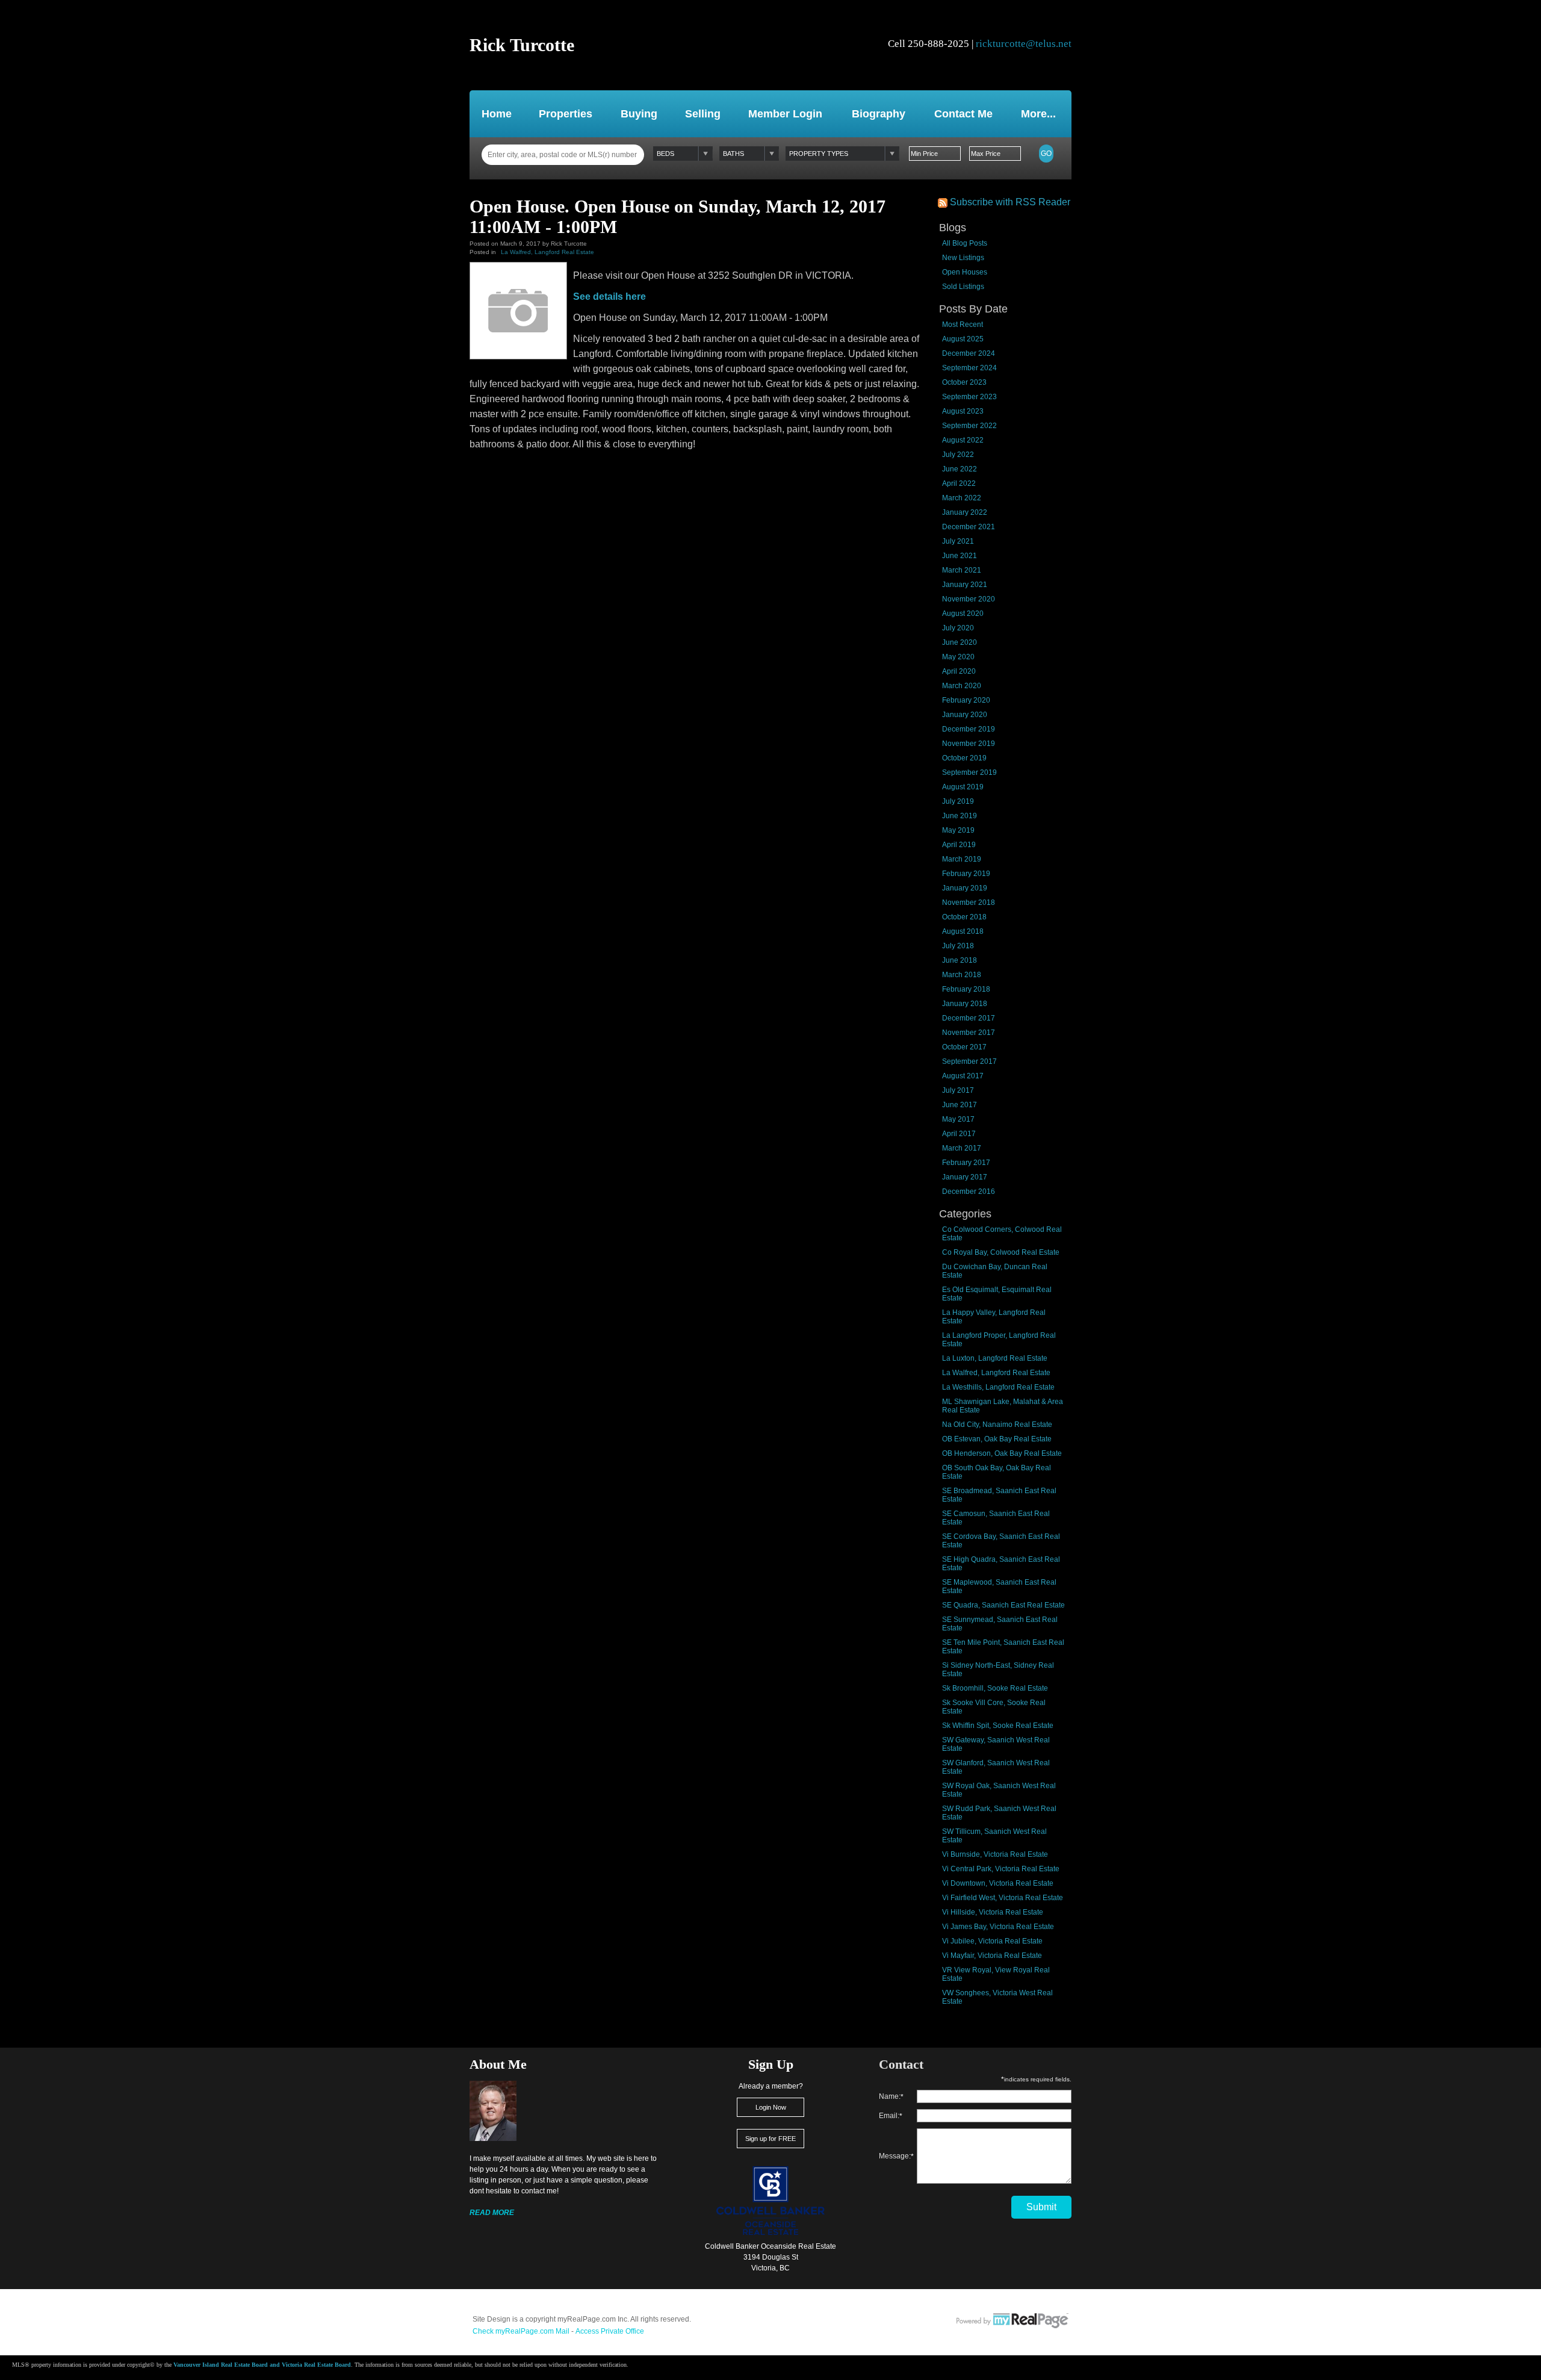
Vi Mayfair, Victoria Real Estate (992, 1956)
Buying (639, 114)
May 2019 (958, 830)
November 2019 (969, 744)
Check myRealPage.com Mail (521, 2331)
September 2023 (969, 397)
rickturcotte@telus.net (1024, 44)
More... (1038, 114)
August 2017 (963, 1076)
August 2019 (963, 787)
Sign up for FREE (770, 2139)
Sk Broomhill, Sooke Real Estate (995, 1688)
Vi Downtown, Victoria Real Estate (998, 1883)
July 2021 (958, 541)
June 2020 (960, 642)
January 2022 (965, 512)
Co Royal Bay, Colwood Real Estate (1001, 1252)
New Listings (963, 258)
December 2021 (969, 527)
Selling (703, 114)
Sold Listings (963, 287)
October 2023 (964, 382)
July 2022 (958, 455)
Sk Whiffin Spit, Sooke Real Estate (998, 1726)
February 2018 (966, 989)
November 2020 (969, 599)
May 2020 (958, 657)
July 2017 (958, 1090)
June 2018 (960, 960)
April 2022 (959, 483)
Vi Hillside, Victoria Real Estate (993, 1912)
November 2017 (969, 1033)
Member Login (785, 114)
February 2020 (966, 700)
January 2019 (965, 888)
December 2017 (969, 1018)
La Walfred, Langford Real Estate (996, 1373)
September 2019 (969, 772)
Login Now (771, 2107)
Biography (879, 114)
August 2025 (963, 339)
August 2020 (963, 614)
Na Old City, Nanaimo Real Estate (997, 1425)
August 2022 (963, 440)
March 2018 (962, 975)
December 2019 (969, 729)
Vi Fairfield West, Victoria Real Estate (1003, 1898)
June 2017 (960, 1105)
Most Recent (963, 325)
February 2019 (966, 874)
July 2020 (958, 628)
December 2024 (969, 353)
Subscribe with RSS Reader (1009, 202)
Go (1046, 154)
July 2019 (958, 801)
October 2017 (964, 1047)
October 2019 (964, 758)
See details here (609, 297)
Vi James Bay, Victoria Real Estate (998, 1927)
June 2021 (960, 556)
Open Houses (965, 272)
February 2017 (966, 1163)
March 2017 (962, 1148)
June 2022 (960, 469)
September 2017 (969, 1061)
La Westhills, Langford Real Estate (998, 1387)
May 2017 (958, 1119)
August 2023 (963, 411)
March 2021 (962, 570)
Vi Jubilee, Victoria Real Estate (992, 1941)
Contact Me (963, 114)
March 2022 (962, 498)
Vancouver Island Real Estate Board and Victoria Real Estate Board (262, 2365)
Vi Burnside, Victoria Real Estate (995, 1854)
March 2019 (962, 859)
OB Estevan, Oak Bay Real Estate (997, 1439)
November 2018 (969, 903)
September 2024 (969, 368)
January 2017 (965, 1177)
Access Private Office (610, 2331)
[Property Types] (842, 154)
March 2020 (962, 686)
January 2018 (965, 1004)
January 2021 (965, 585)
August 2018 (963, 931)
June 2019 (960, 816)
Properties (566, 114)
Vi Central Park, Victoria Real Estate (1001, 1869)
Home (497, 114)
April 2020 (959, 671)
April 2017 (959, 1134)
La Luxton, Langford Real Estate (995, 1358)
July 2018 (958, 946)
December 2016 (969, 1192)
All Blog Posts (965, 243)
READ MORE (492, 2213)
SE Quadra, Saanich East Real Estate (1003, 1605)
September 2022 (969, 426)
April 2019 (959, 845)
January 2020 (965, 715)
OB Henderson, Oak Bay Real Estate (1002, 1453)
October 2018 (964, 917)
